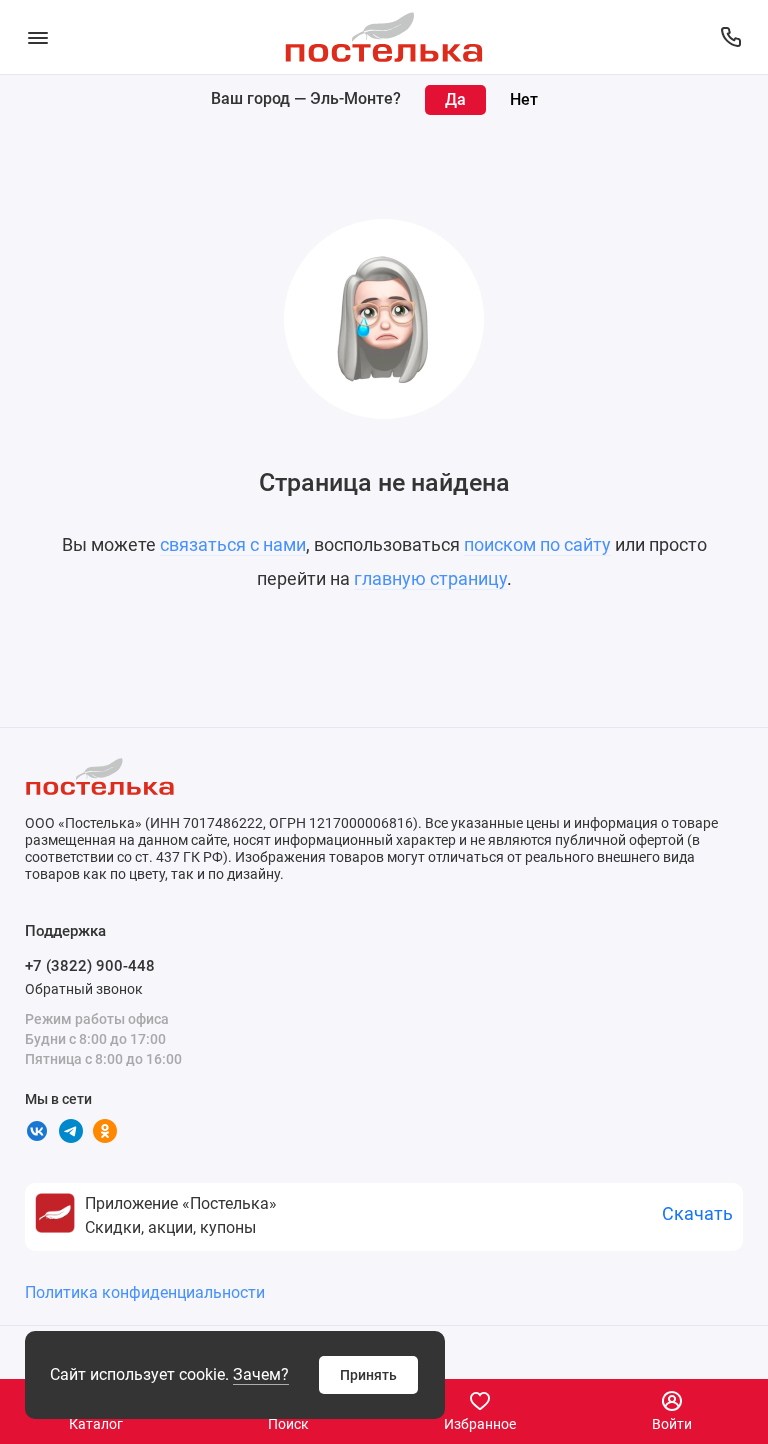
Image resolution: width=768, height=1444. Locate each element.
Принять (368, 1375)
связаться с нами (233, 544)
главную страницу (430, 578)
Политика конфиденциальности (145, 1292)
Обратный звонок (84, 989)
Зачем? (261, 1374)
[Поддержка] (730, 37)
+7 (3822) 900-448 (90, 966)
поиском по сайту (537, 544)
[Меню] (37, 37)
